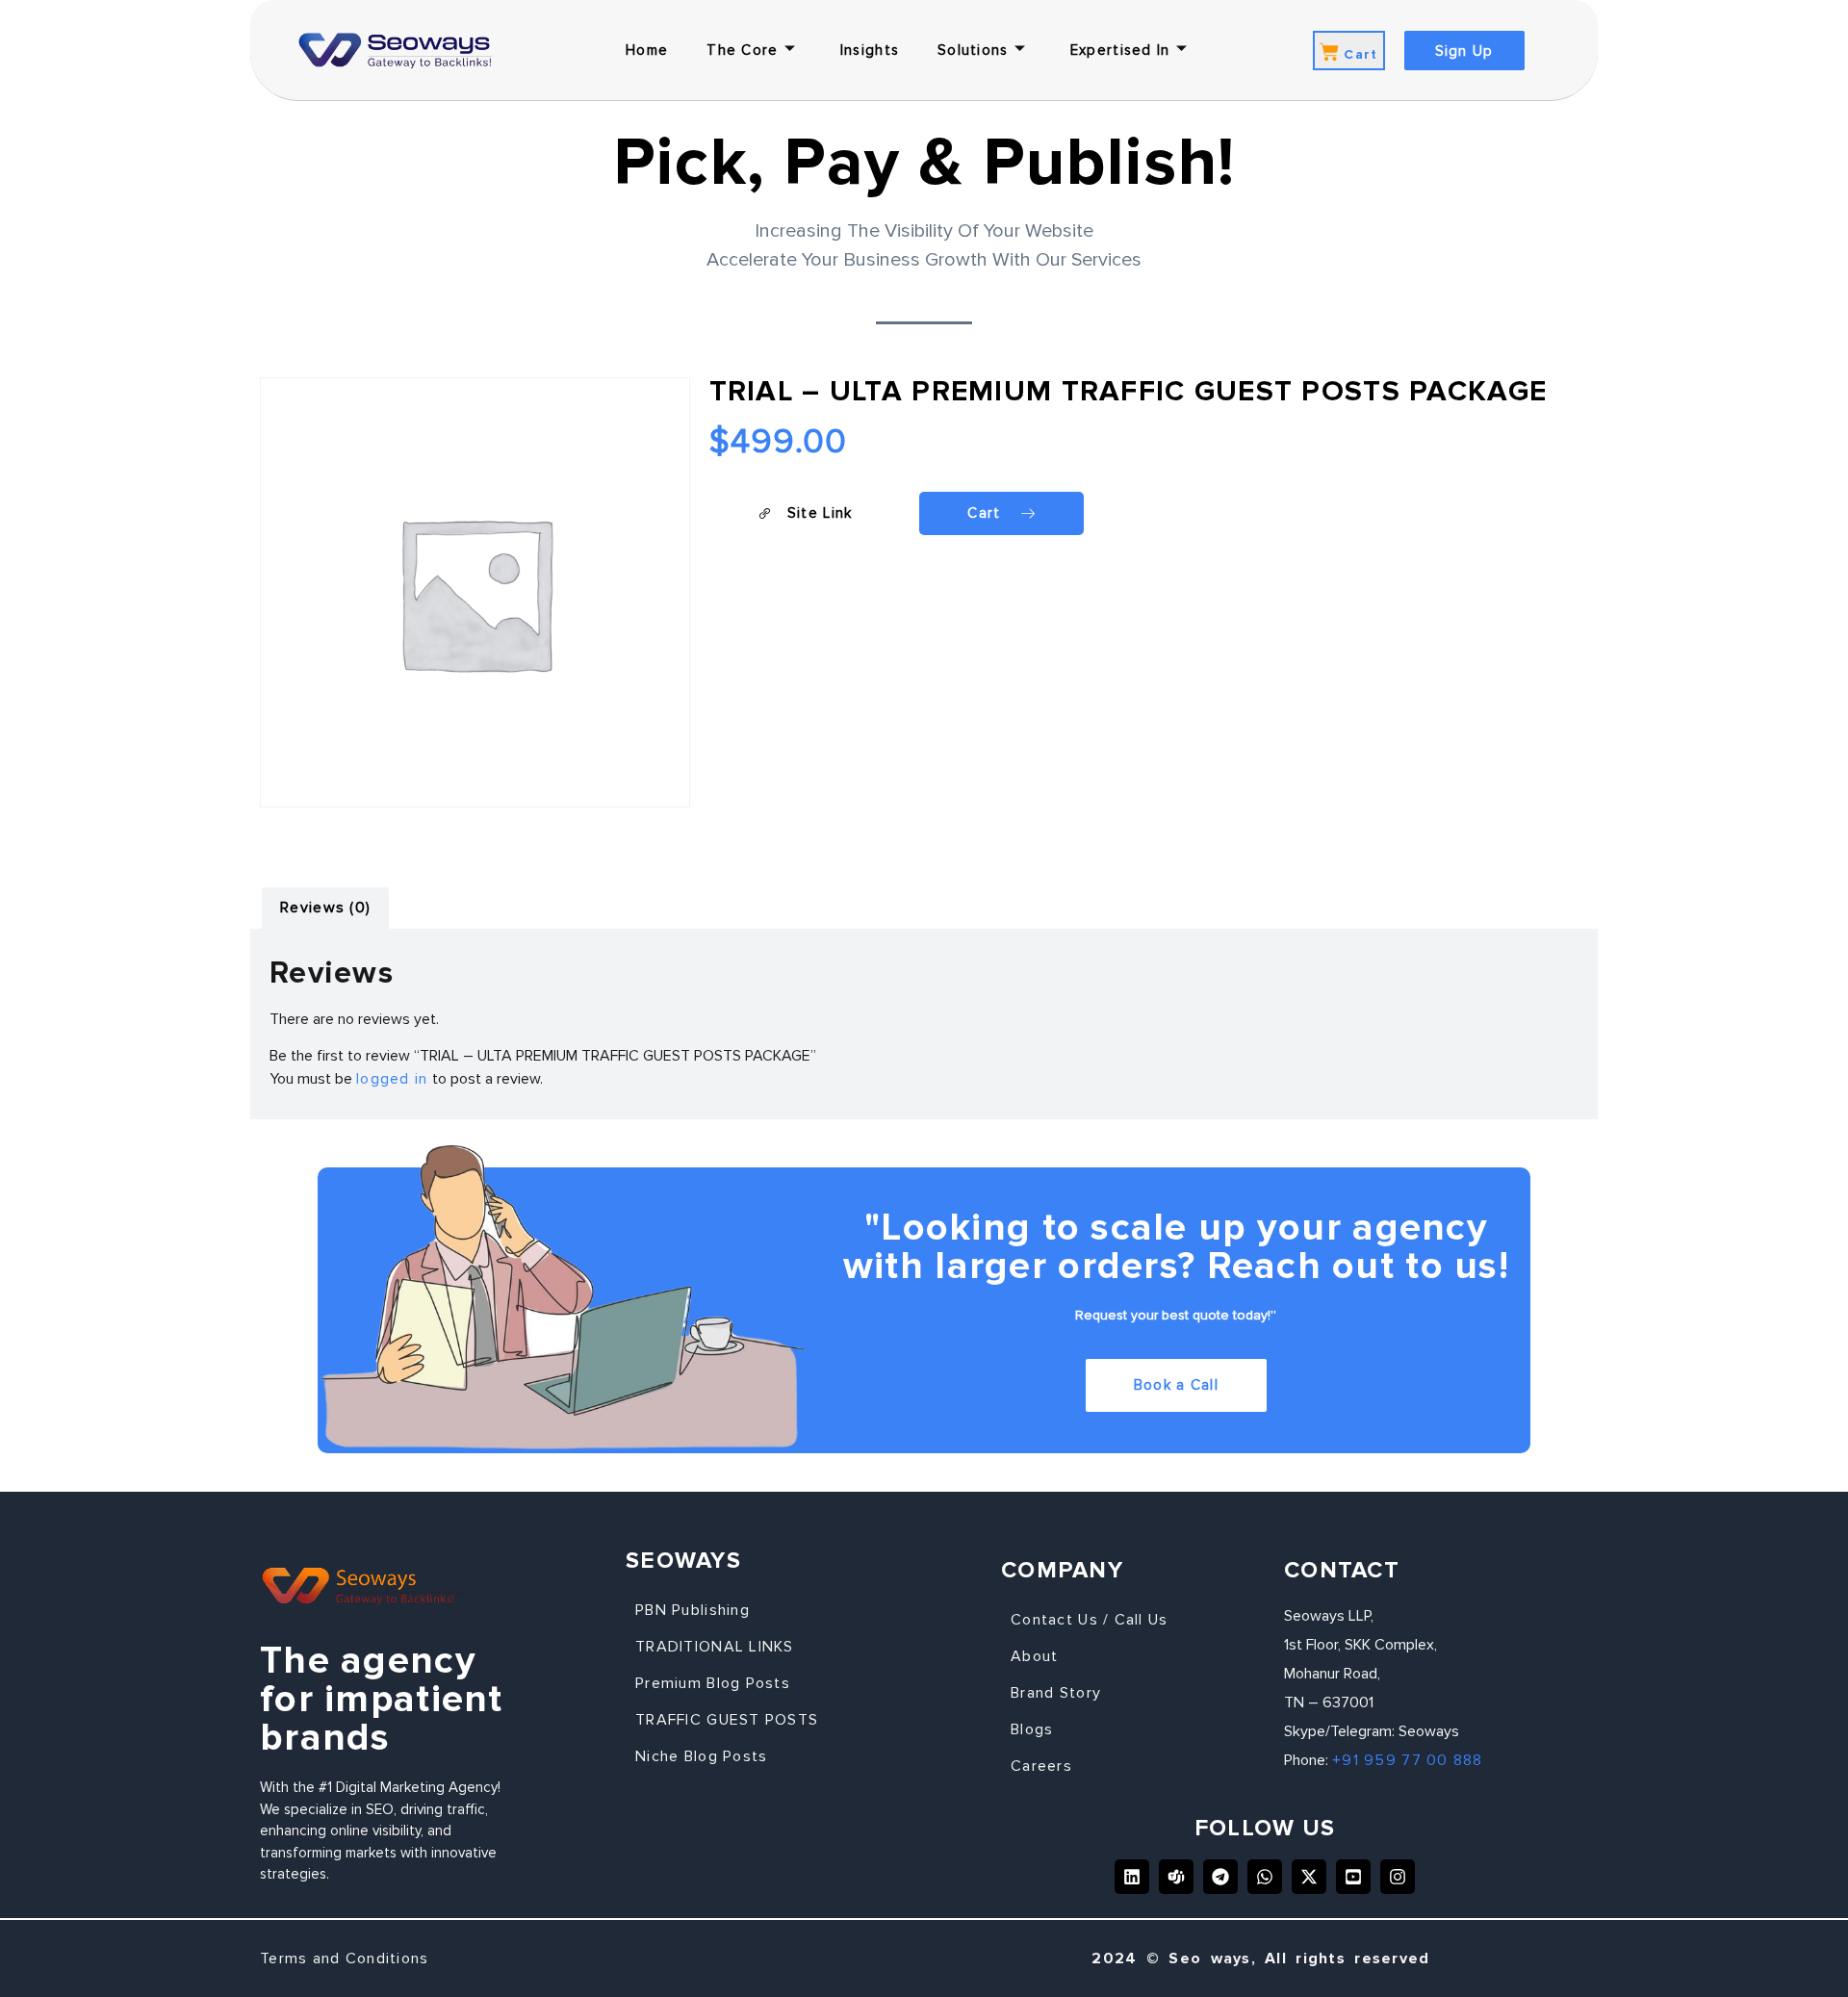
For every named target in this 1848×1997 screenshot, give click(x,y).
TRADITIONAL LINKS (715, 1647)
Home (647, 50)
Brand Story (1056, 1693)
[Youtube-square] (1353, 1877)
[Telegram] (1220, 1877)
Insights (870, 50)
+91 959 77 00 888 (1408, 1760)
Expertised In (1120, 50)
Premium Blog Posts (713, 1683)
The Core (742, 50)
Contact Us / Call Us (1090, 1620)
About (1034, 1656)
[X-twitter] (1309, 1877)
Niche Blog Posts (701, 1756)
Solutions (973, 50)
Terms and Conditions (345, 1959)
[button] (805, 513)
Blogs (1032, 1729)
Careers (1041, 1766)
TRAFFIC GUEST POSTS (727, 1720)
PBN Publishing (693, 1610)
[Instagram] (1398, 1877)
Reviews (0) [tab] (325, 908)
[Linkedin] (1132, 1877)
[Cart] (1329, 52)
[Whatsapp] (1265, 1877)
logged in (392, 1079)
